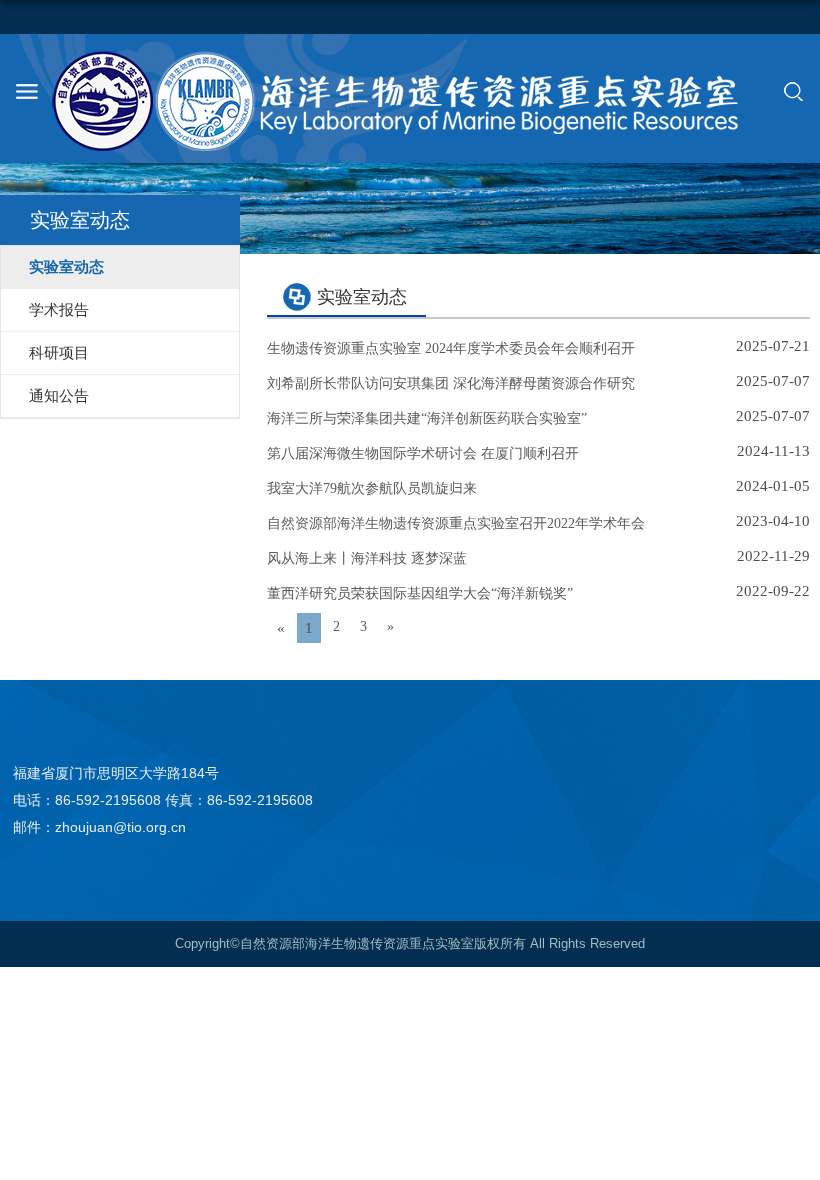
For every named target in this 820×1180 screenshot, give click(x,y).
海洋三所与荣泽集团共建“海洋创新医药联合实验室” (427, 418)
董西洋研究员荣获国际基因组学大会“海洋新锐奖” (420, 593)
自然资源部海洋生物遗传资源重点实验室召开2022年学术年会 (456, 523)
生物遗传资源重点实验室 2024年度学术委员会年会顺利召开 (451, 348)
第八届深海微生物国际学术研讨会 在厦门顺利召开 (423, 453)
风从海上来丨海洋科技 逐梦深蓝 (367, 558)
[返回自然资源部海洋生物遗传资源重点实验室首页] (410, 101)
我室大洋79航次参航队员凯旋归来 (372, 488)
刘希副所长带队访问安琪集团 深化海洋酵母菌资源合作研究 (451, 383)
